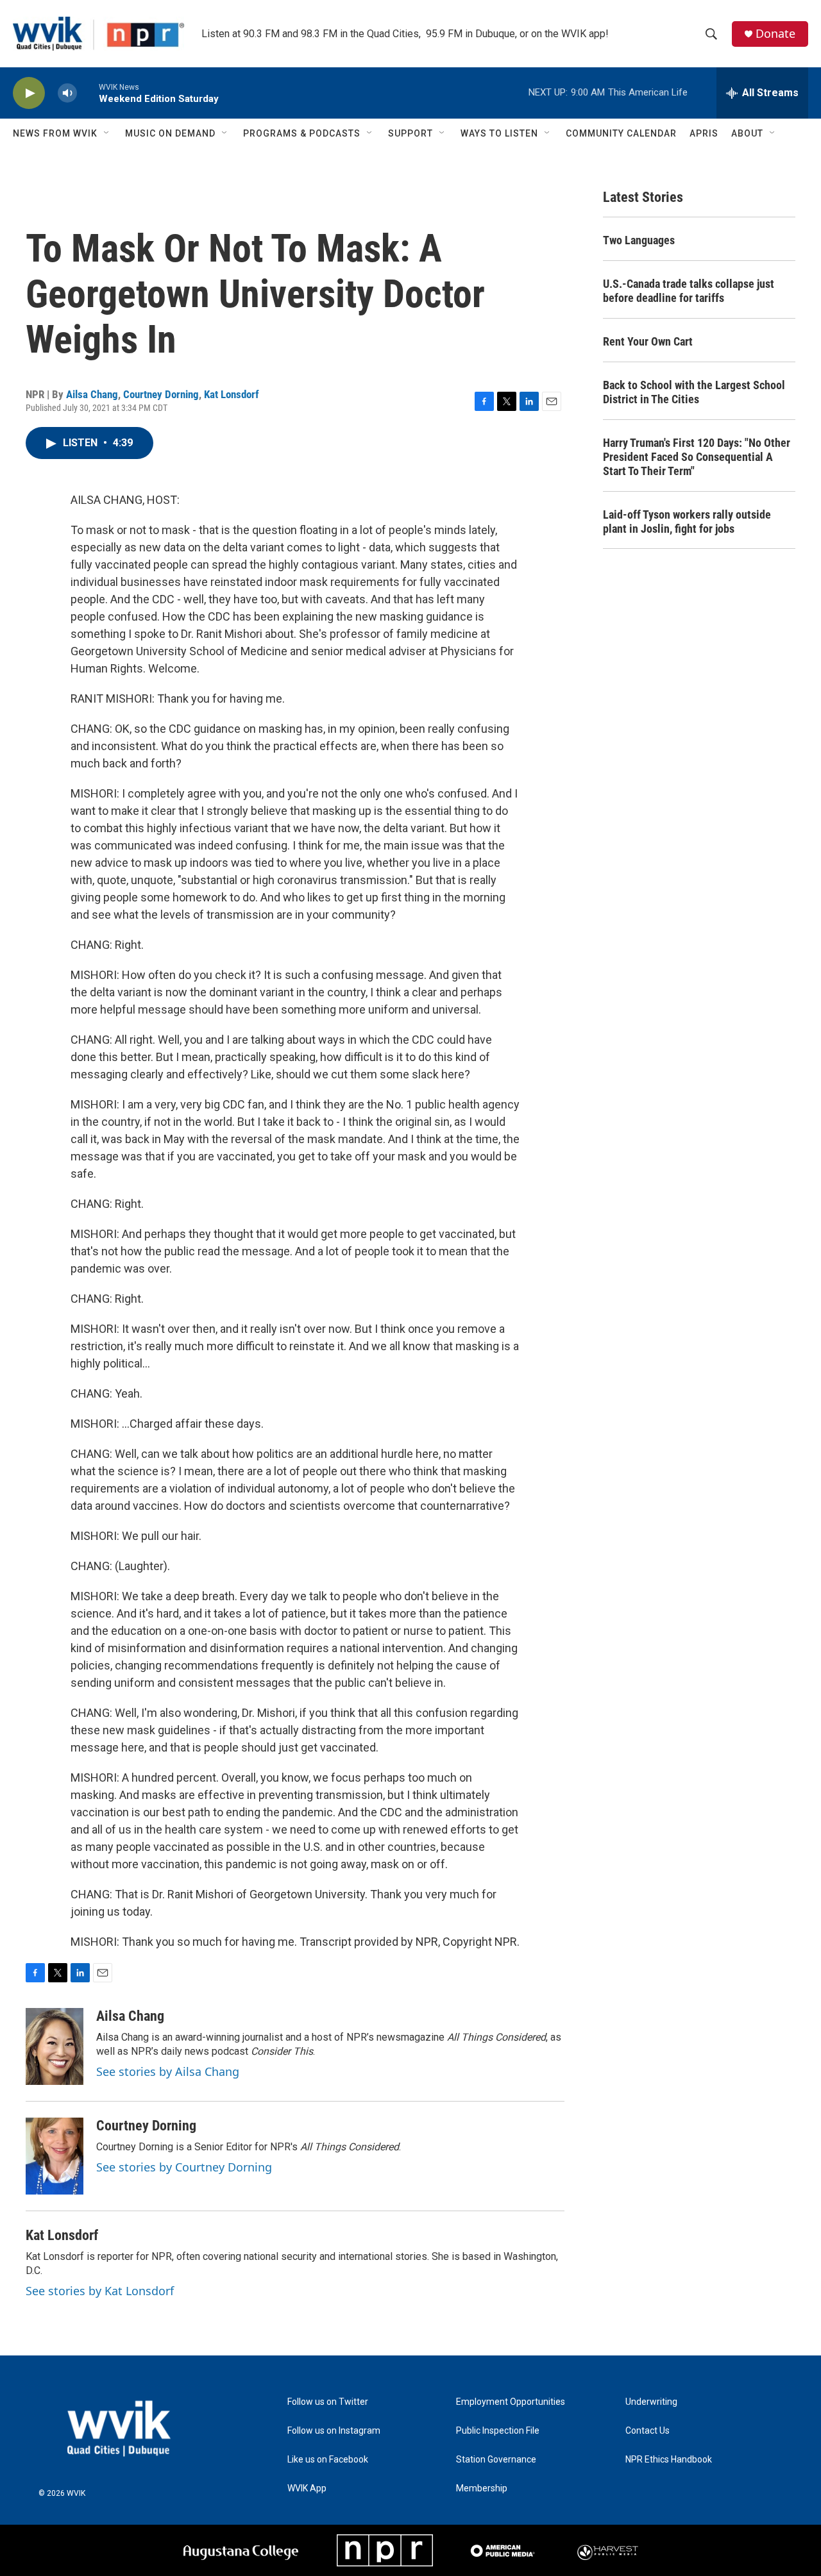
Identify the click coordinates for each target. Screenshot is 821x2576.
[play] (29, 93)
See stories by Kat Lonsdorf (100, 2291)
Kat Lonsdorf (232, 394)
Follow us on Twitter (328, 2402)
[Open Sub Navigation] (107, 133)
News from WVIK (55, 133)
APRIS (704, 133)
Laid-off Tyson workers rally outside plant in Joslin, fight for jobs (687, 522)
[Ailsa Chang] (55, 2046)
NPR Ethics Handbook (669, 2460)
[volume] (67, 93)
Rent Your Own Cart (648, 341)
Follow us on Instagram (334, 2431)
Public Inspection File (498, 2431)
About (747, 133)
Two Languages (639, 240)
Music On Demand (170, 133)
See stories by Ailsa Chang (168, 2071)
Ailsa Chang (92, 394)
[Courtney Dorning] (55, 2156)
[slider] (88, 93)
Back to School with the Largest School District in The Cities (694, 392)
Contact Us (647, 2431)
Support (410, 133)
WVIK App (307, 2488)
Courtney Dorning (161, 394)
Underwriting (651, 2402)
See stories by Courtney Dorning (184, 2167)
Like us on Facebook (328, 2460)
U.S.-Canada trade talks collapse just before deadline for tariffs (689, 291)
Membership (482, 2488)
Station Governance (496, 2460)
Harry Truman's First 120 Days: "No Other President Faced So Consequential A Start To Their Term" (697, 457)
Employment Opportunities (511, 2402)
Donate (775, 34)
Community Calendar (621, 133)
